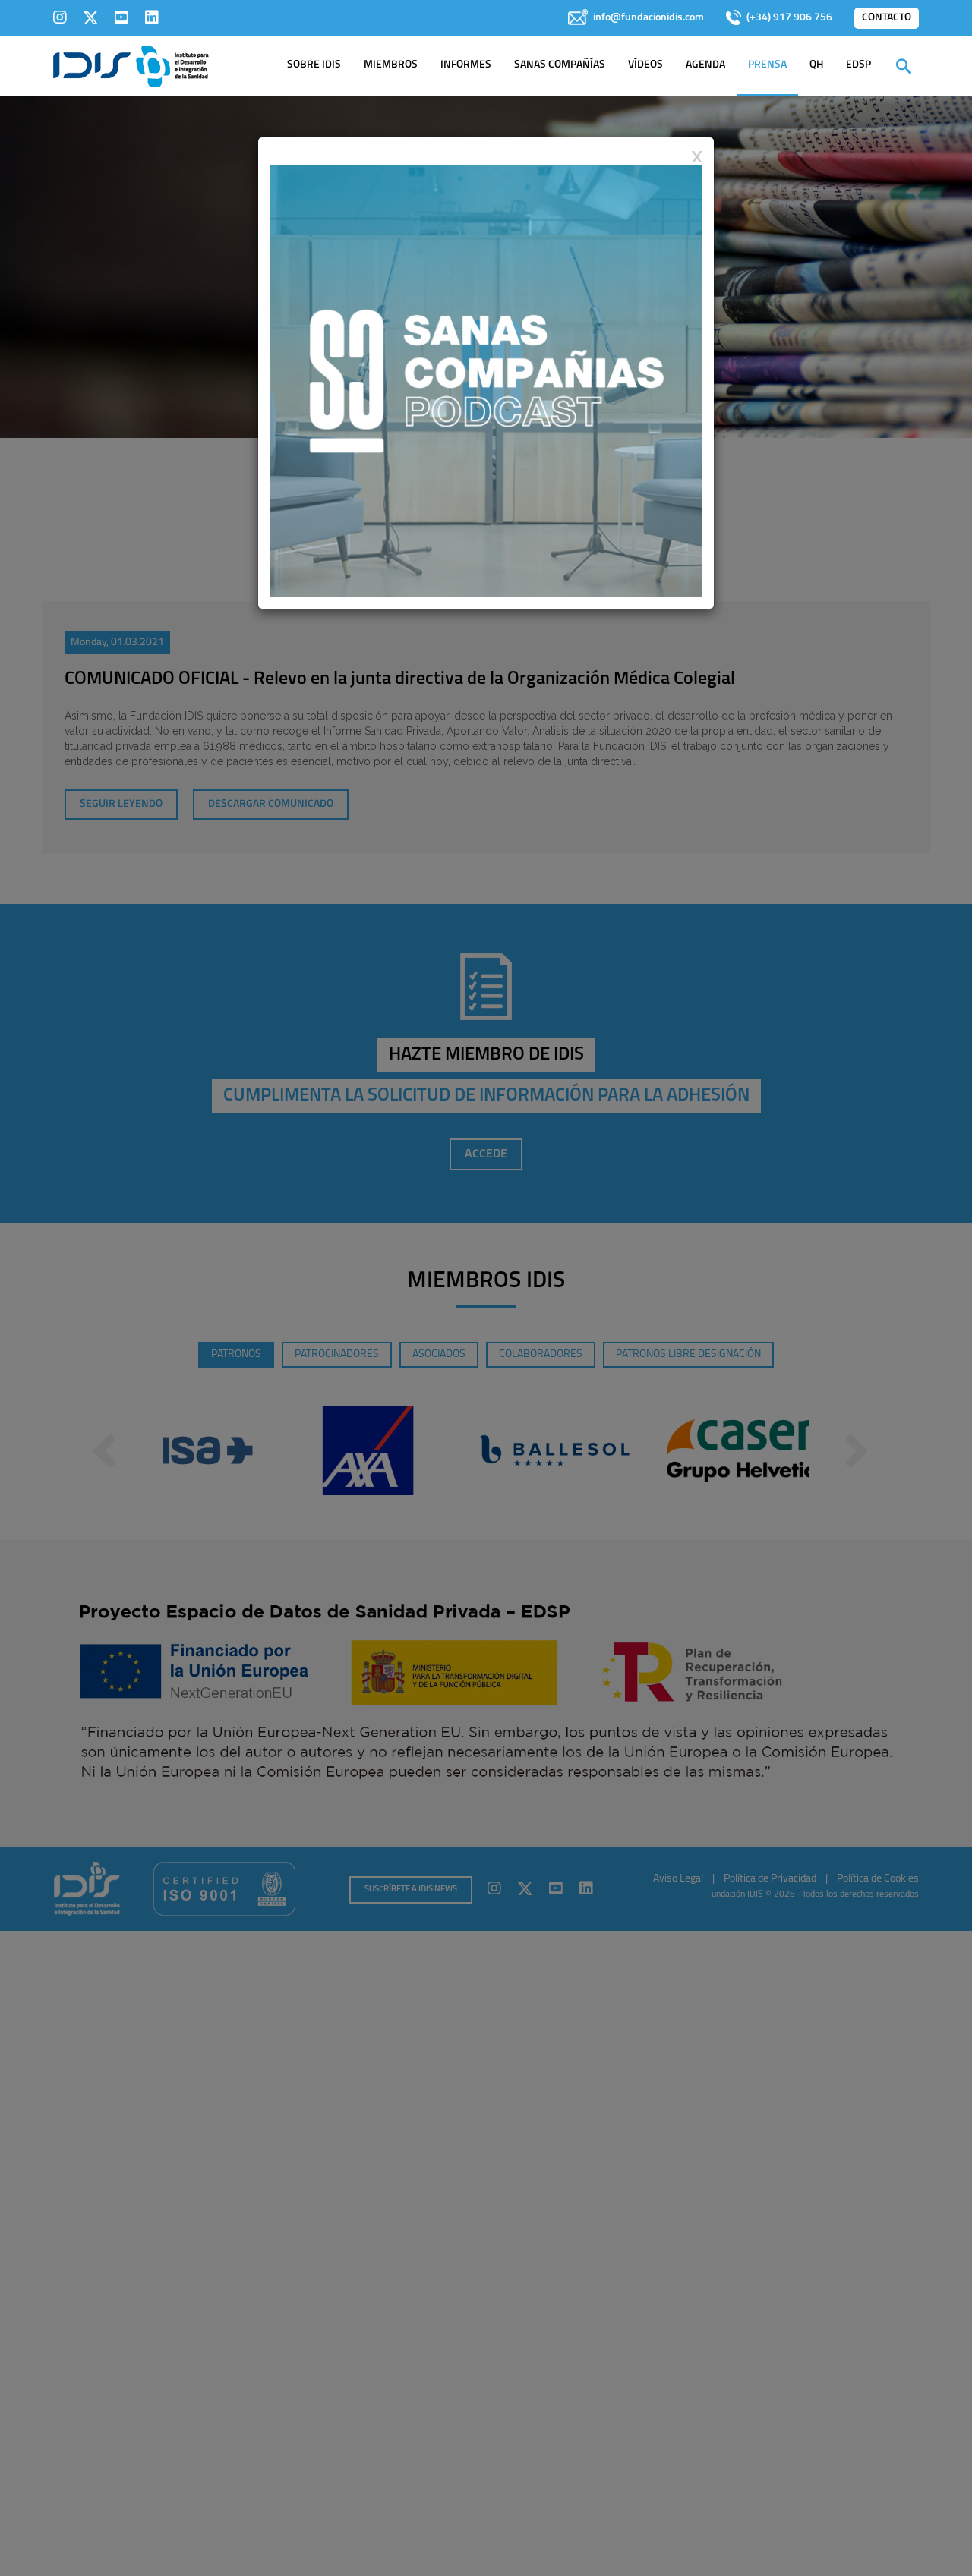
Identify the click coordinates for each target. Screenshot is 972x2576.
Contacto (887, 18)
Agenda (705, 65)
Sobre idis (314, 65)
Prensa (767, 65)
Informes (466, 65)
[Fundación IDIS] (131, 65)
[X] (91, 17)
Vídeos (645, 65)
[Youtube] (121, 17)
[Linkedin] (152, 17)
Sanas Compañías (560, 65)
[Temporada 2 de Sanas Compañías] (486, 380)
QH (816, 65)
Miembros (391, 65)
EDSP (858, 65)
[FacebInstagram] (60, 17)
